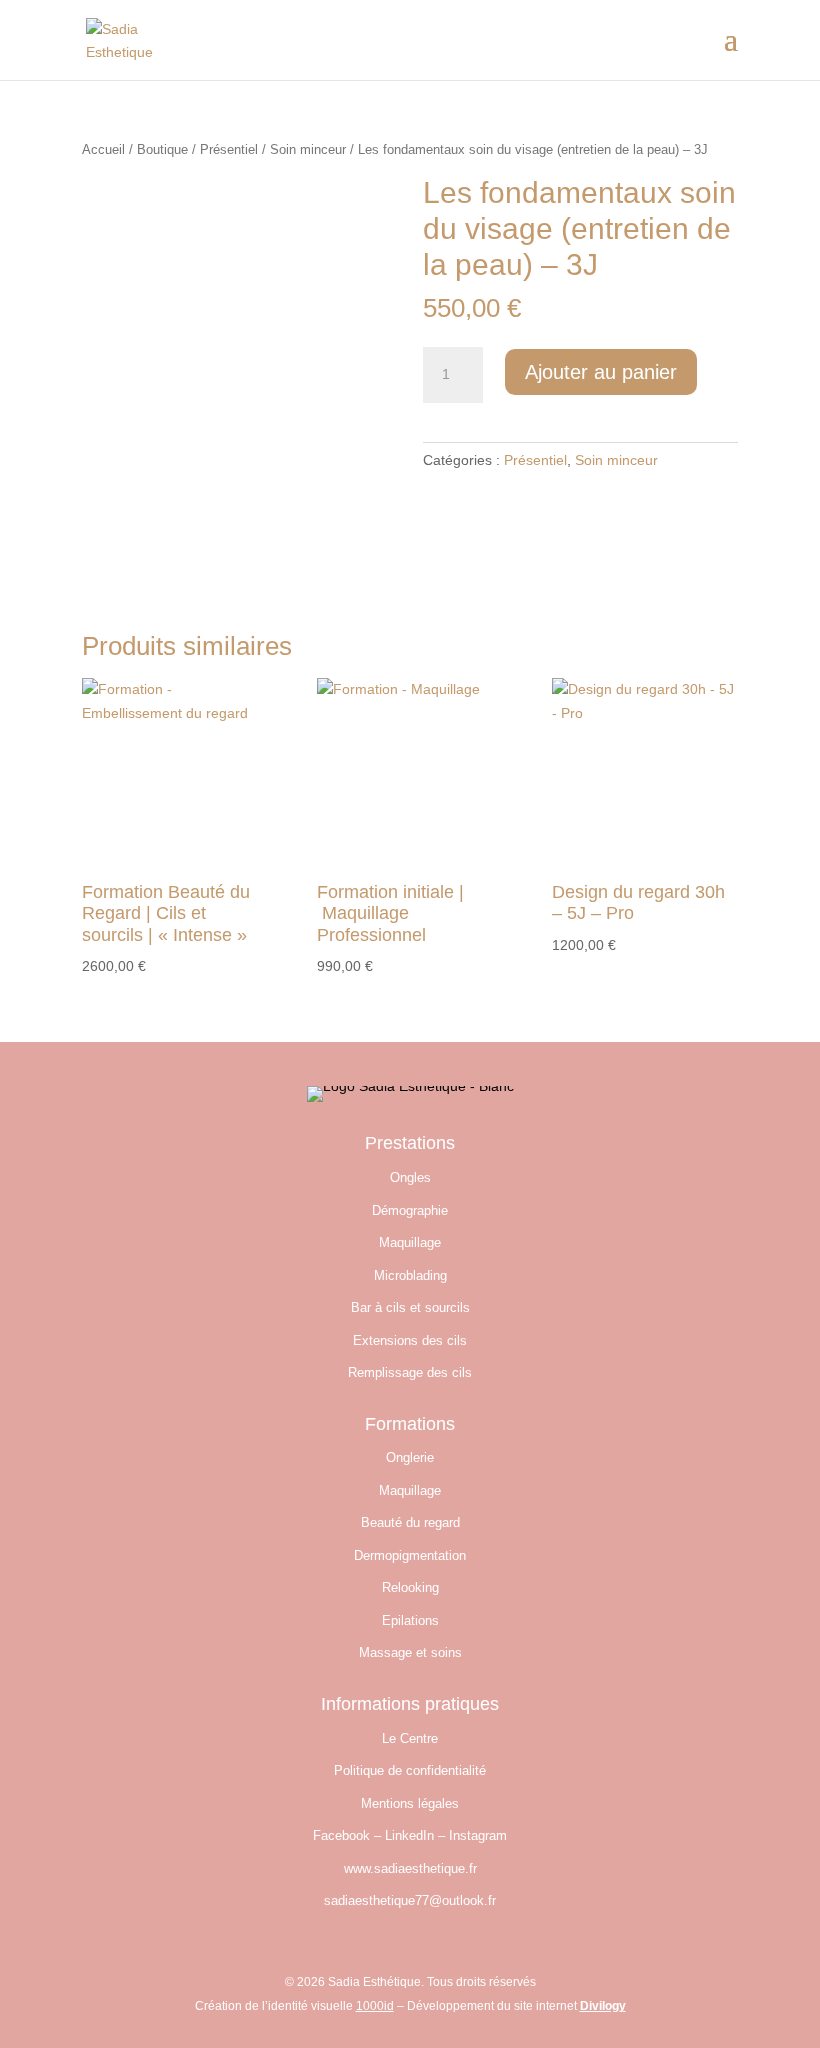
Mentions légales (410, 1803)
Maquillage (410, 1242)
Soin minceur (308, 149)
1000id (375, 2006)
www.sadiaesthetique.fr (410, 1868)
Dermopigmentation (410, 1555)
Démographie (410, 1210)
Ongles (410, 1177)
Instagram (478, 1835)
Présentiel (229, 149)
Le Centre (410, 1738)
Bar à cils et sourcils (410, 1307)
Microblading (410, 1275)
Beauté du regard (410, 1522)
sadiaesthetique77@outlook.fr (410, 1900)
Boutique (162, 149)
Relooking (410, 1587)
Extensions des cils (410, 1340)
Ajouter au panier (601, 372)
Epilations (410, 1620)
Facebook (341, 1835)
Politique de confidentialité (410, 1770)
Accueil (103, 149)
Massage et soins (410, 1652)
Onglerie (410, 1457)
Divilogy (603, 2006)
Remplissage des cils (410, 1372)
